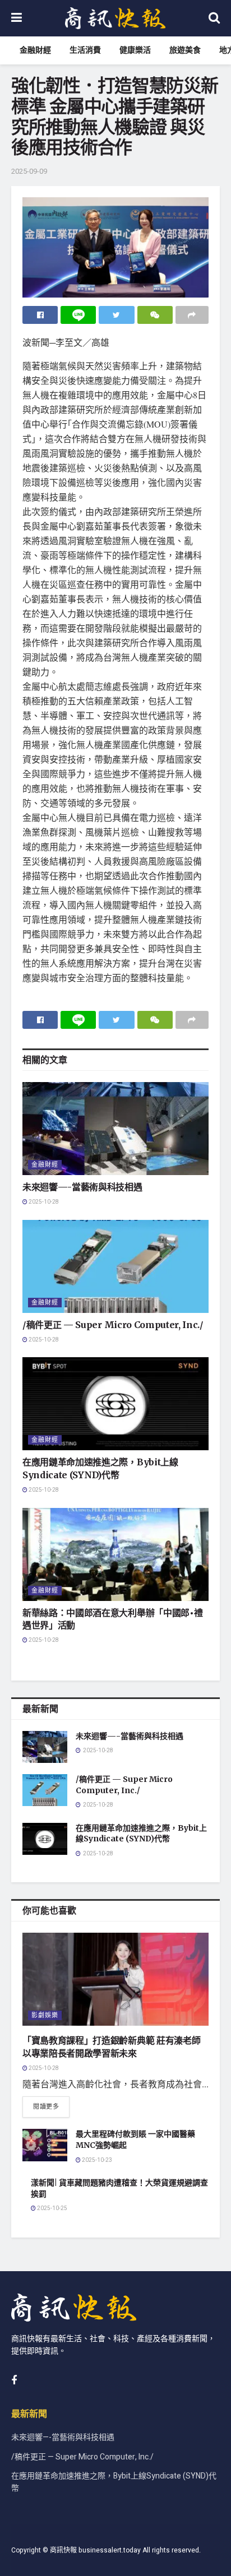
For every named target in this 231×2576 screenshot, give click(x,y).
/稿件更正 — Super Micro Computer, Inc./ (113, 1325)
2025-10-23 (96, 2160)
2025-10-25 (52, 2208)
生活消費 (85, 50)
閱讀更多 (46, 2107)
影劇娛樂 (45, 2015)
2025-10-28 (43, 1202)
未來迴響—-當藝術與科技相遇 (82, 1187)
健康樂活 (135, 50)
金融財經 (35, 50)
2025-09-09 (29, 171)
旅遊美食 (185, 50)
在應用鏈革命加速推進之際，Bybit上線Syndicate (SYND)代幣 (141, 1834)
